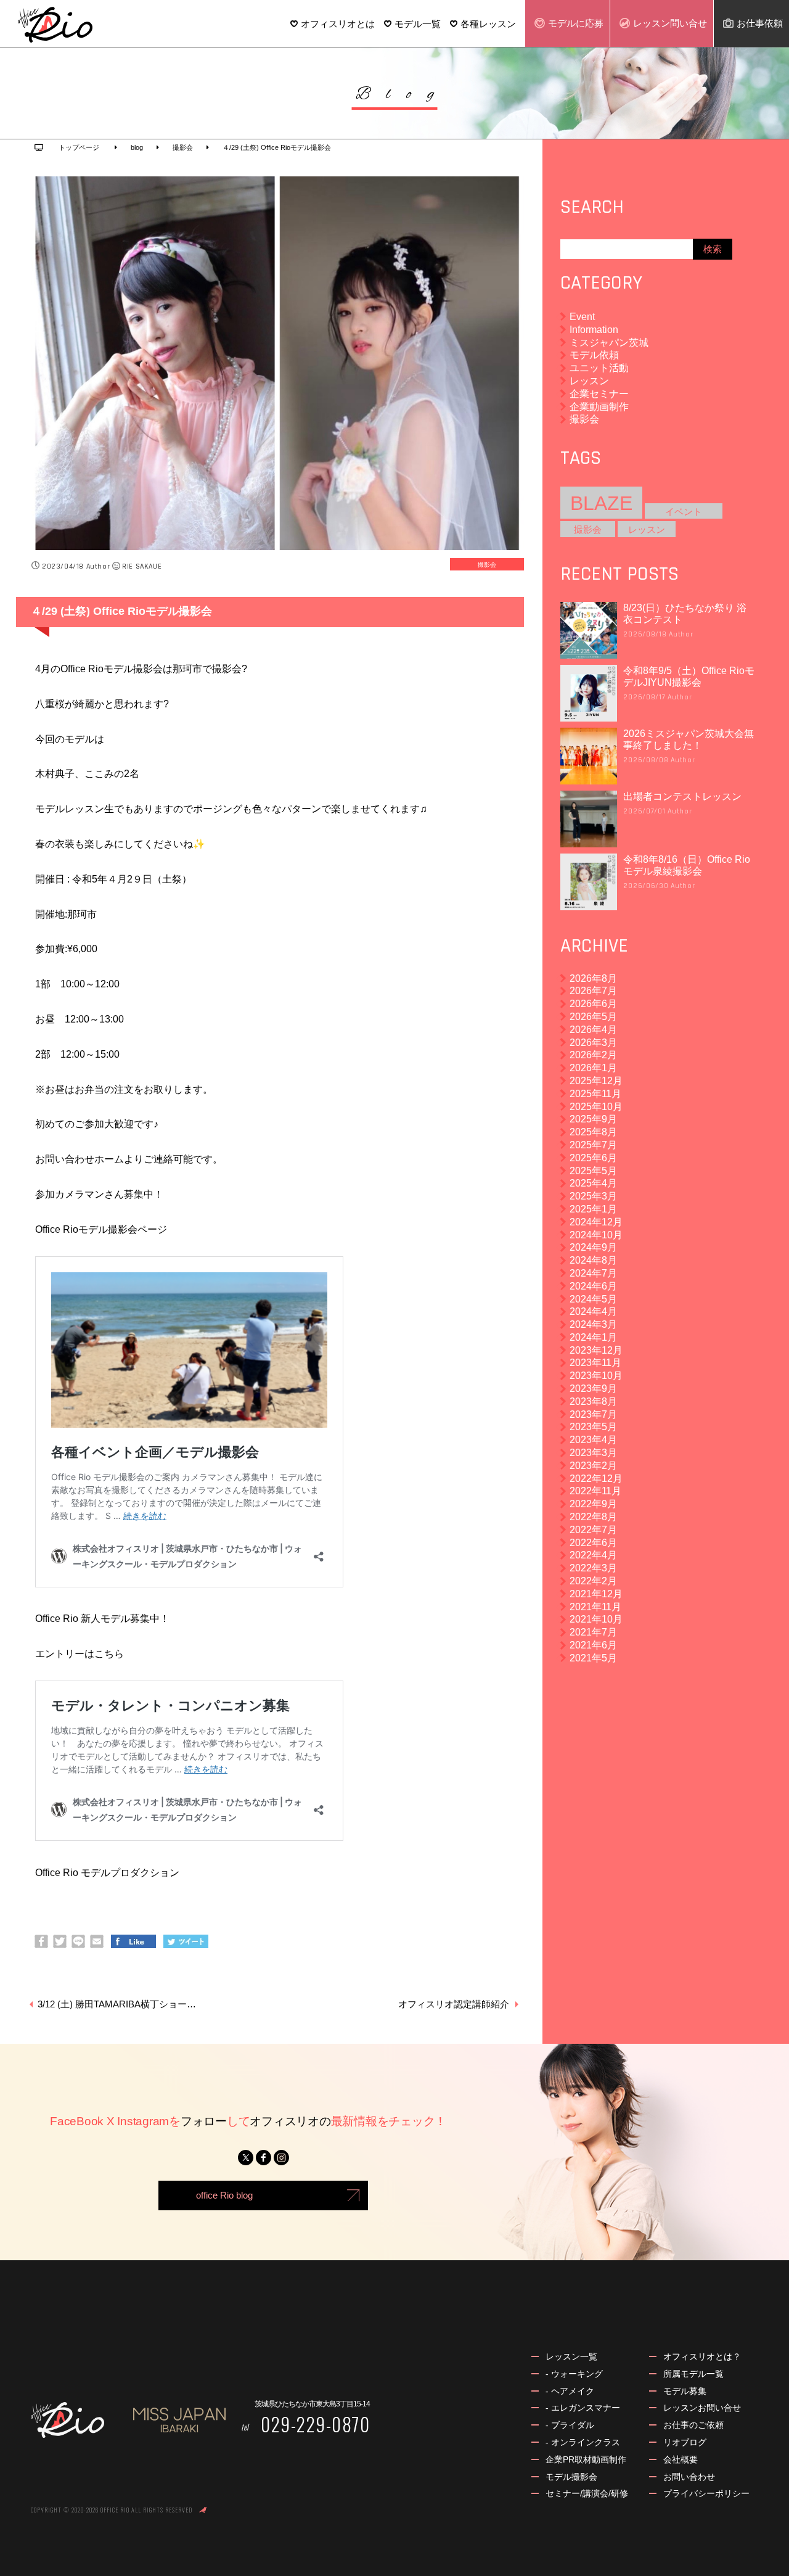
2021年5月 (593, 1658)
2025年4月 (593, 1183)
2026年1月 (593, 1068)
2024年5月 (593, 1299)
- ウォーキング (574, 2374)
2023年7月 (593, 1414)
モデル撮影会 (571, 2477)
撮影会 (487, 564)
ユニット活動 (599, 368)
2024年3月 (593, 1324)
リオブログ (685, 2442)
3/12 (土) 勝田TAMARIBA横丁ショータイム (121, 2004)
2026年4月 (593, 1030)
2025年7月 (593, 1145)
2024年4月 (593, 1311)
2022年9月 (593, 1504)
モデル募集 (685, 2391)
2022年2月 (593, 1581)
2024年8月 (593, 1260)
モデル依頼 (594, 355)
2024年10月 (596, 1235)
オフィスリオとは (338, 24)
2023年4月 (593, 1440)
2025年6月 (593, 1158)
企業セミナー (599, 394)
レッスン (670, 23)
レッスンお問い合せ (702, 2408)
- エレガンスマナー (583, 2408)
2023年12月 (596, 1350)
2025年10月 (596, 1107)
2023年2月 (593, 1466)
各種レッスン (488, 24)
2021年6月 (593, 1645)
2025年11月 (595, 1094)
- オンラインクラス (583, 2442)
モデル (576, 23)
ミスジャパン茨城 (609, 343)
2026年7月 (593, 991)
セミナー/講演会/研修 (587, 2493)
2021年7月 (593, 1632)
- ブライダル (570, 2425)
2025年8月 (593, 1132)
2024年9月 (593, 1247)
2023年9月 (593, 1389)
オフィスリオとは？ (702, 2356)
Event (582, 317)
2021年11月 (595, 1607)
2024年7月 (593, 1273)
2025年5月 (593, 1171)
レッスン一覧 (571, 2356)
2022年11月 (595, 1491)
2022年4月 (593, 1555)
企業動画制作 (599, 407)
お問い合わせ (689, 2477)
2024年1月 (593, 1337)
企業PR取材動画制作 (586, 2459)
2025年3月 (593, 1196)
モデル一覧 (418, 24)
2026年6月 (593, 1004)
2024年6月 (593, 1286)
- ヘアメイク (570, 2391)
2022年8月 (593, 1517)
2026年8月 (593, 978)
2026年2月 (593, 1055)
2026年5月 (593, 1017)
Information (594, 330)
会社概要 (681, 2459)
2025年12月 (596, 1081)
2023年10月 (596, 1376)
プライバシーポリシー (706, 2493)
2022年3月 (593, 1568)
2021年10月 (596, 1619)
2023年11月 (595, 1363)
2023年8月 (593, 1401)
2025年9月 (593, 1119)
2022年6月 (593, 1543)
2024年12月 (596, 1222)
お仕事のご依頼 (693, 2425)
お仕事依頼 (760, 23)
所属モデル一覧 (693, 2374)
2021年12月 (596, 1594)
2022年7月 (593, 1530)
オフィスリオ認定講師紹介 (454, 2004)
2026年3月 (593, 1043)
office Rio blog (224, 2195)
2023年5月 (593, 1427)
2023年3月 (593, 1453)
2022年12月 (596, 1479)
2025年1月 (593, 1209)
